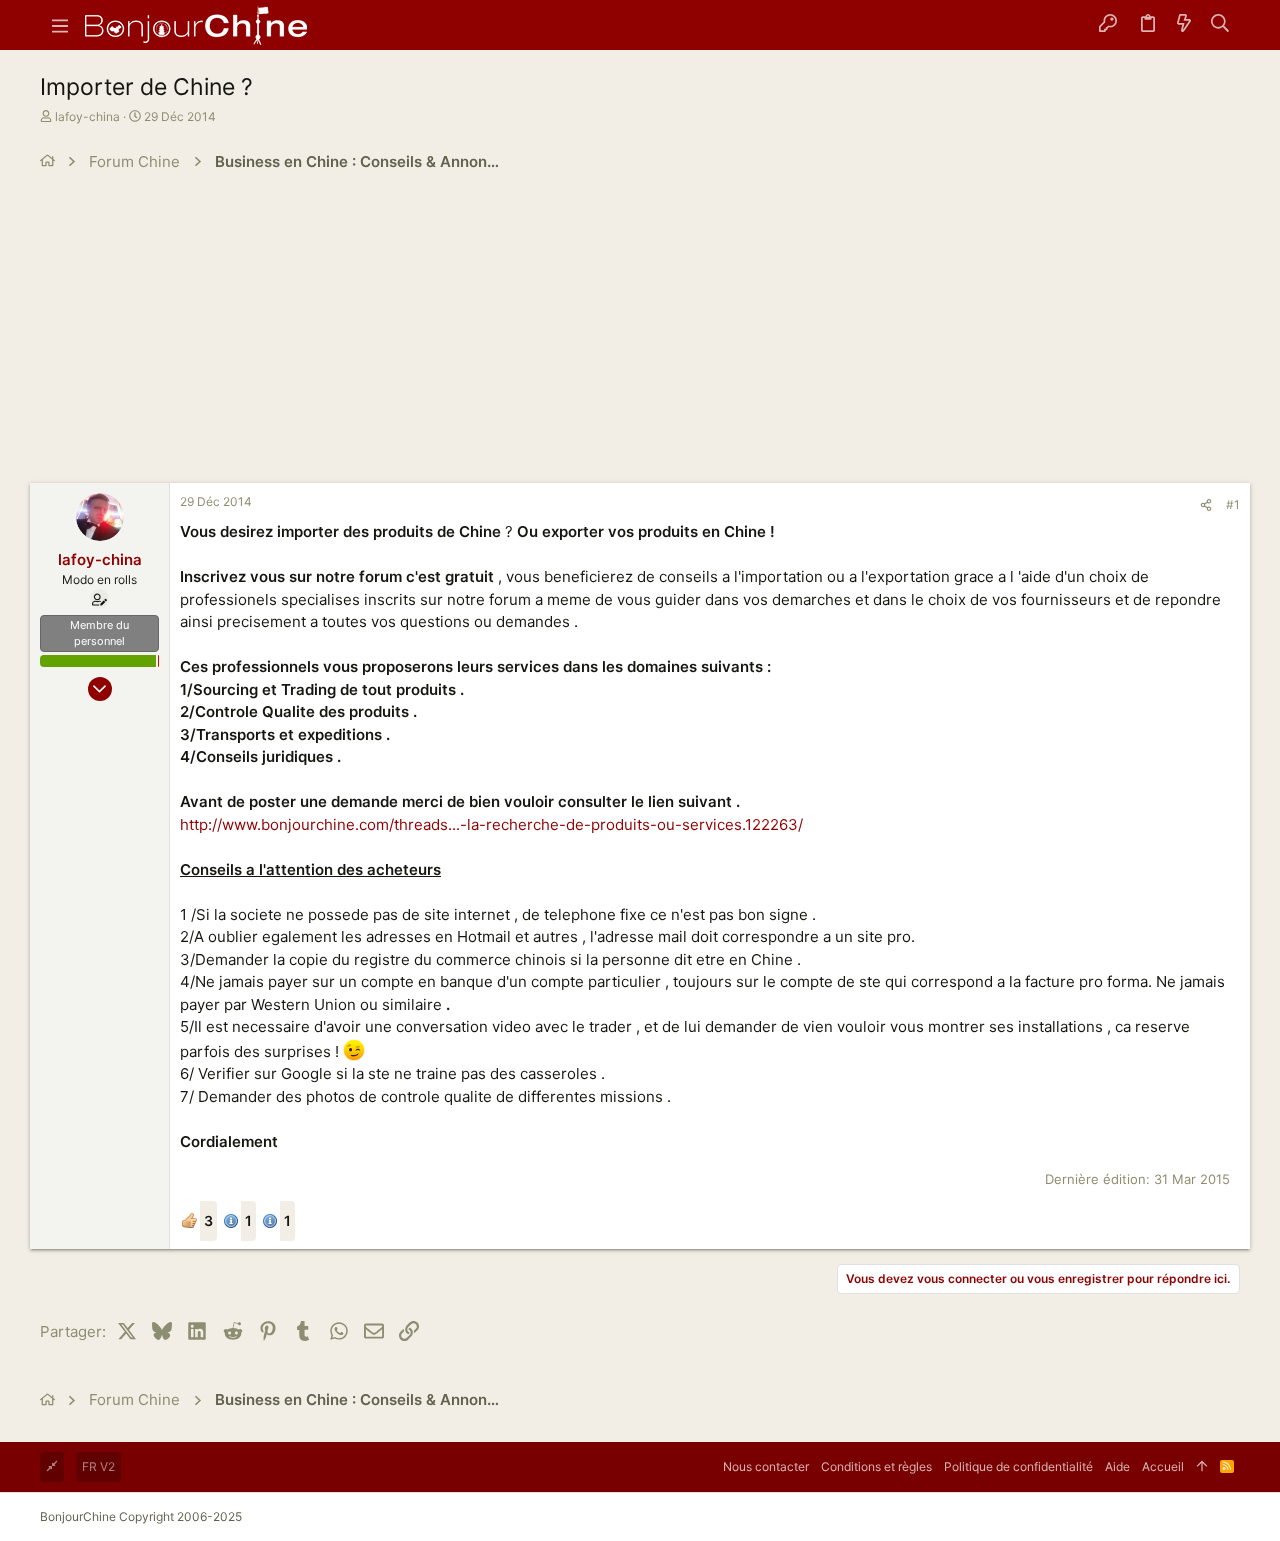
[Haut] (1202, 1467)
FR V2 (98, 1466)
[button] (60, 25)
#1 (1233, 504)
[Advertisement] (640, 333)
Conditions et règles (876, 1466)
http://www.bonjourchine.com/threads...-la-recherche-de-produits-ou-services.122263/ (491, 824)
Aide (1117, 1466)
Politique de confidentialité (1018, 1466)
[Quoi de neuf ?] (1184, 25)
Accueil (1163, 1466)
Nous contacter (766, 1466)
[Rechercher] (1220, 25)
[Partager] (1206, 505)
